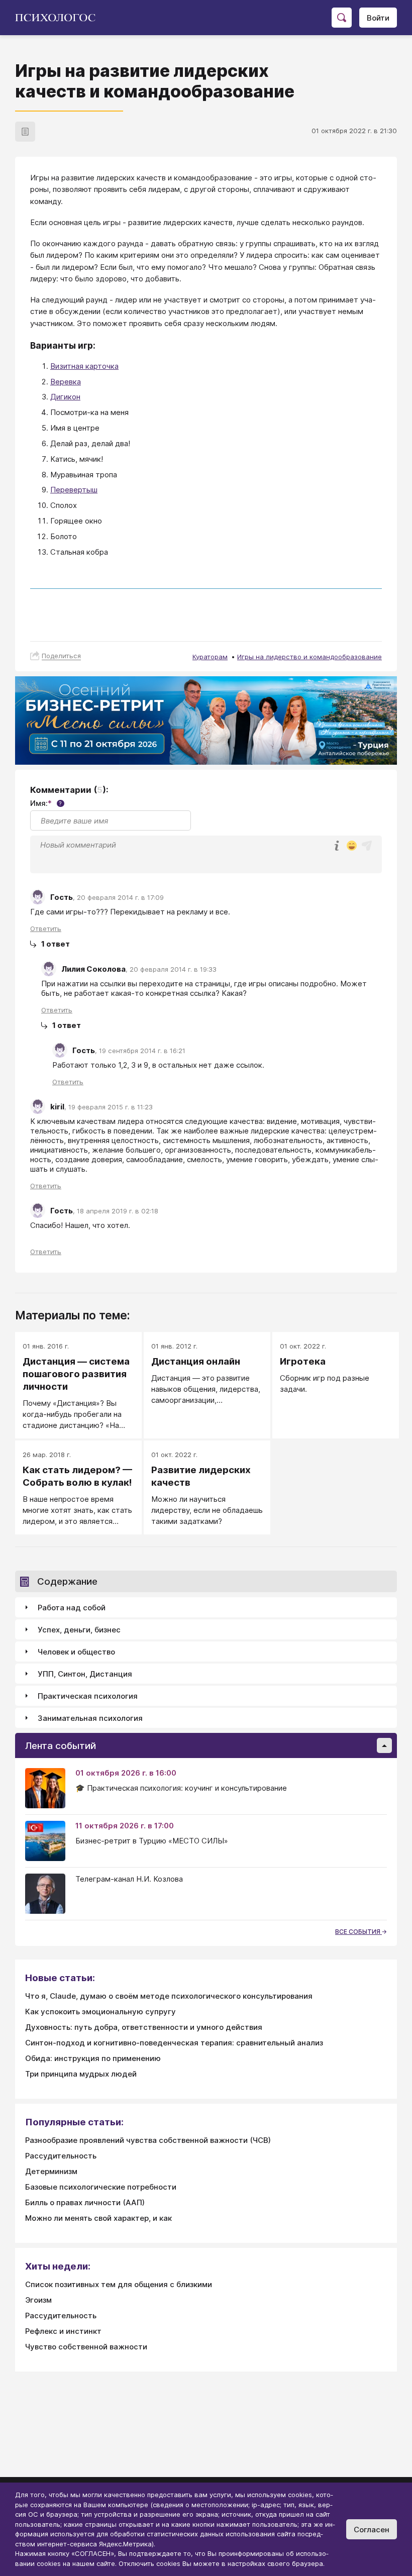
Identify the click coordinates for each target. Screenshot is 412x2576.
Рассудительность (61, 2156)
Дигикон (65, 397)
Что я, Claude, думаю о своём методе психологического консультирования (169, 1996)
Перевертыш (74, 490)
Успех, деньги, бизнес (79, 1630)
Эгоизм (38, 2300)
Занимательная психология (90, 1718)
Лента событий (61, 1746)
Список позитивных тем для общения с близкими (119, 2284)
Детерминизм (51, 2171)
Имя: (46, 803)
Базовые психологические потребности (101, 2187)
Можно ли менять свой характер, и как (98, 2218)
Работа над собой (72, 1608)
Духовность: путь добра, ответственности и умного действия (144, 2027)
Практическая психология (88, 1696)
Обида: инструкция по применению (93, 2058)
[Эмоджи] (352, 846)
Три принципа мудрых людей (81, 2074)
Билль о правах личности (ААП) (85, 2202)
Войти (378, 18)
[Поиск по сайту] (342, 18)
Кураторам (210, 657)
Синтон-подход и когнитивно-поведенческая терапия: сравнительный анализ (174, 2043)
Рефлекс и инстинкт (63, 2331)
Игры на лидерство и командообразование (310, 657)
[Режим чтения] (25, 132)
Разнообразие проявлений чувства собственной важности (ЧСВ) (148, 2140)
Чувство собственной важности (86, 2347)
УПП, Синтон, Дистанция (85, 1674)
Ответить (46, 929)
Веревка (66, 382)
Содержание (67, 1581)
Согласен (372, 2530)
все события (358, 1932)
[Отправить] (367, 846)
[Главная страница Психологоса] (59, 18)
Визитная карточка (84, 366)
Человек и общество (76, 1652)
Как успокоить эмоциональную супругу (100, 2012)
